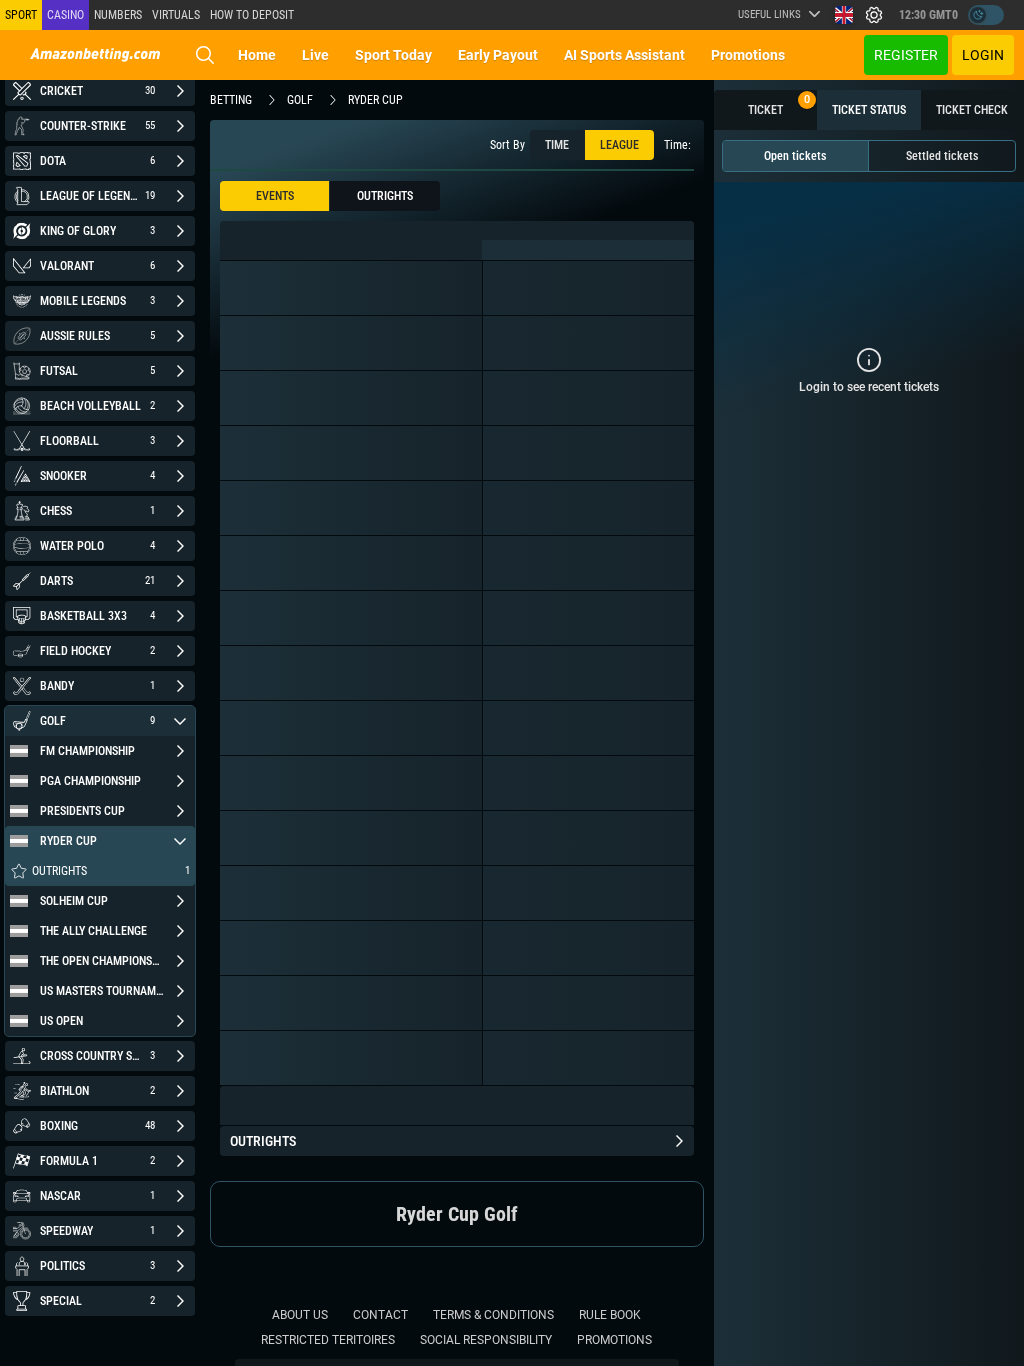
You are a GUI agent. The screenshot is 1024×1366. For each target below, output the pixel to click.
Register (906, 55)
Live (315, 55)
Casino (65, 15)
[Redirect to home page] (95, 55)
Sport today (393, 55)
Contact (380, 1315)
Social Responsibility (486, 1340)
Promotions (748, 55)
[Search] (205, 55)
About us (300, 1315)
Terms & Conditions (493, 1315)
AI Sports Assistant (624, 55)
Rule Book (610, 1315)
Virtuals (176, 15)
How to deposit (252, 15)
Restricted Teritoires (328, 1340)
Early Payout (498, 55)
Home (257, 55)
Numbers (118, 15)
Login (983, 55)
